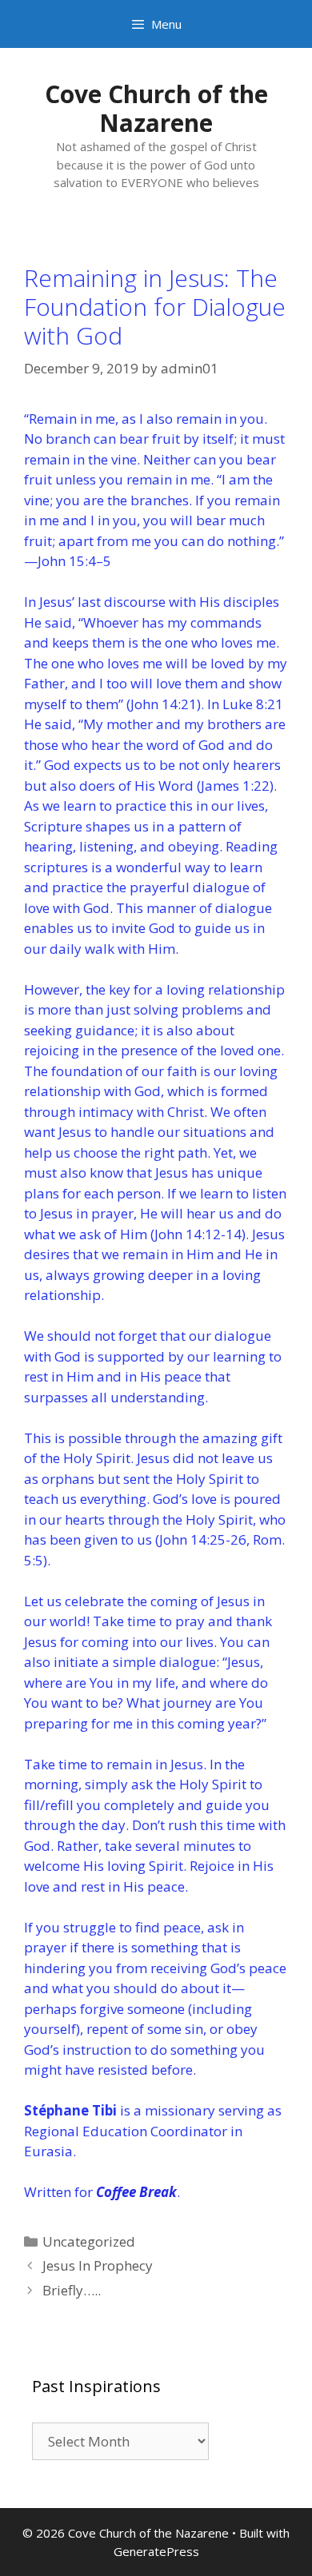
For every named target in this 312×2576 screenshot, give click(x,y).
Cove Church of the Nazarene (156, 108)
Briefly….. (72, 2290)
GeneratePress (156, 2551)
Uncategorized (89, 2241)
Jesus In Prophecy (98, 2265)
